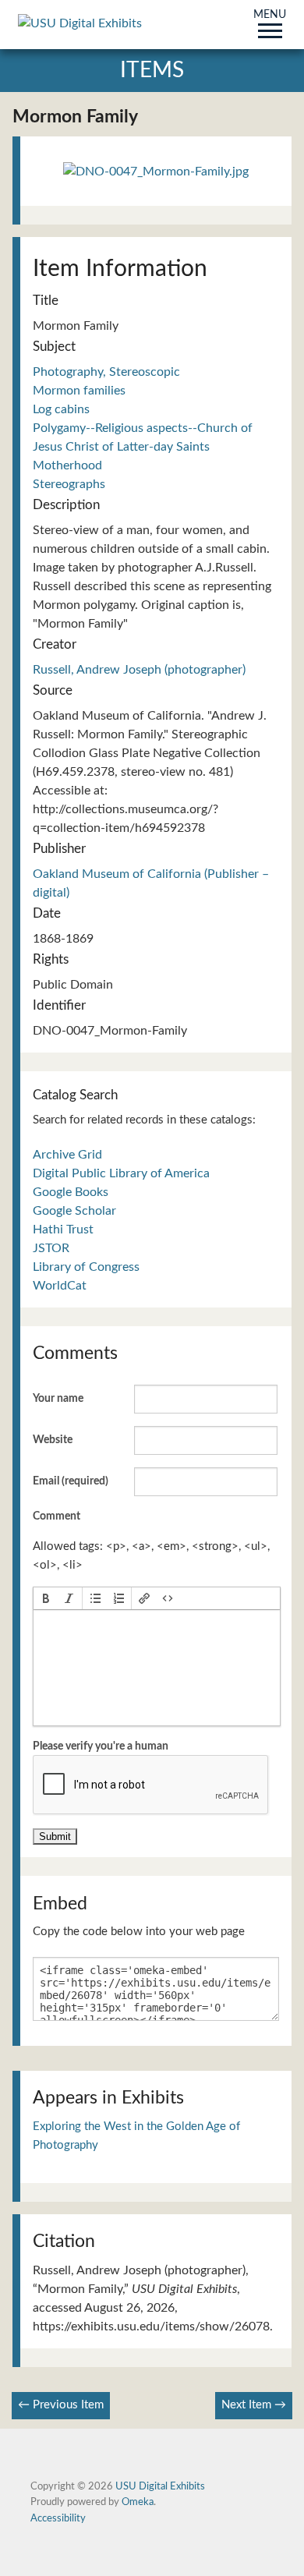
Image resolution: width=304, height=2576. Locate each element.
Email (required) (71, 1481)
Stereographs (69, 484)
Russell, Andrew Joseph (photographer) (139, 670)
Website (53, 1440)
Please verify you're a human (101, 1746)
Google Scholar (74, 1211)
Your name (58, 1399)
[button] (46, 1598)
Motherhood (67, 465)
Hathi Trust (63, 1230)
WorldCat (60, 1286)
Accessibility (58, 2518)
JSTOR (51, 1248)
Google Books (71, 1192)
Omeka (138, 2502)
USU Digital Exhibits (160, 2486)
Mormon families (79, 391)
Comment (57, 1516)
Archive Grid (67, 1155)
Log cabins (61, 409)
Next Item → (254, 2405)
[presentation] (46, 1598)
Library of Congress (86, 1267)
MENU (270, 16)
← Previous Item (61, 2405)
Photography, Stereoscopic (106, 372)
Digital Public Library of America (121, 1173)
